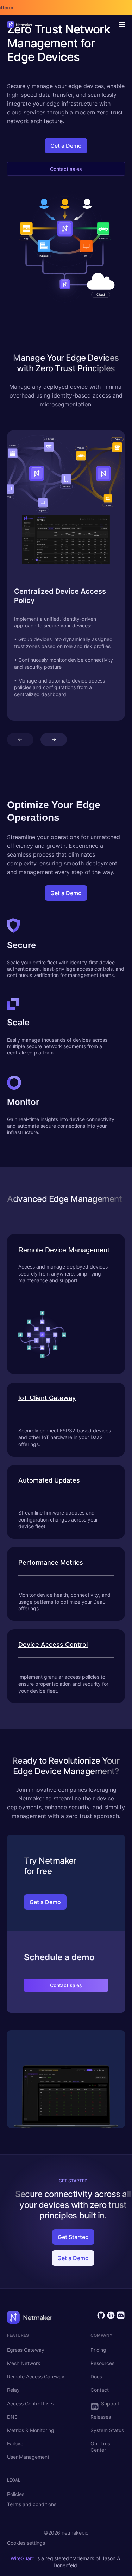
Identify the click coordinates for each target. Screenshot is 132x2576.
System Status (107, 2430)
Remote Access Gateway (36, 2377)
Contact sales (66, 169)
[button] (20, 740)
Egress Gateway (26, 2350)
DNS (12, 2417)
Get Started (73, 2237)
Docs (96, 2377)
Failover (16, 2444)
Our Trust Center (101, 2447)
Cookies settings (26, 2543)
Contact (100, 2390)
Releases (101, 2417)
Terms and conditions (32, 2504)
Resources (102, 2363)
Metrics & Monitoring (31, 2430)
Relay (13, 2390)
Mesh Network (24, 2363)
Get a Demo (66, 146)
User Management (28, 2457)
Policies (16, 2494)
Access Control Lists (30, 2404)
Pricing (98, 2350)
